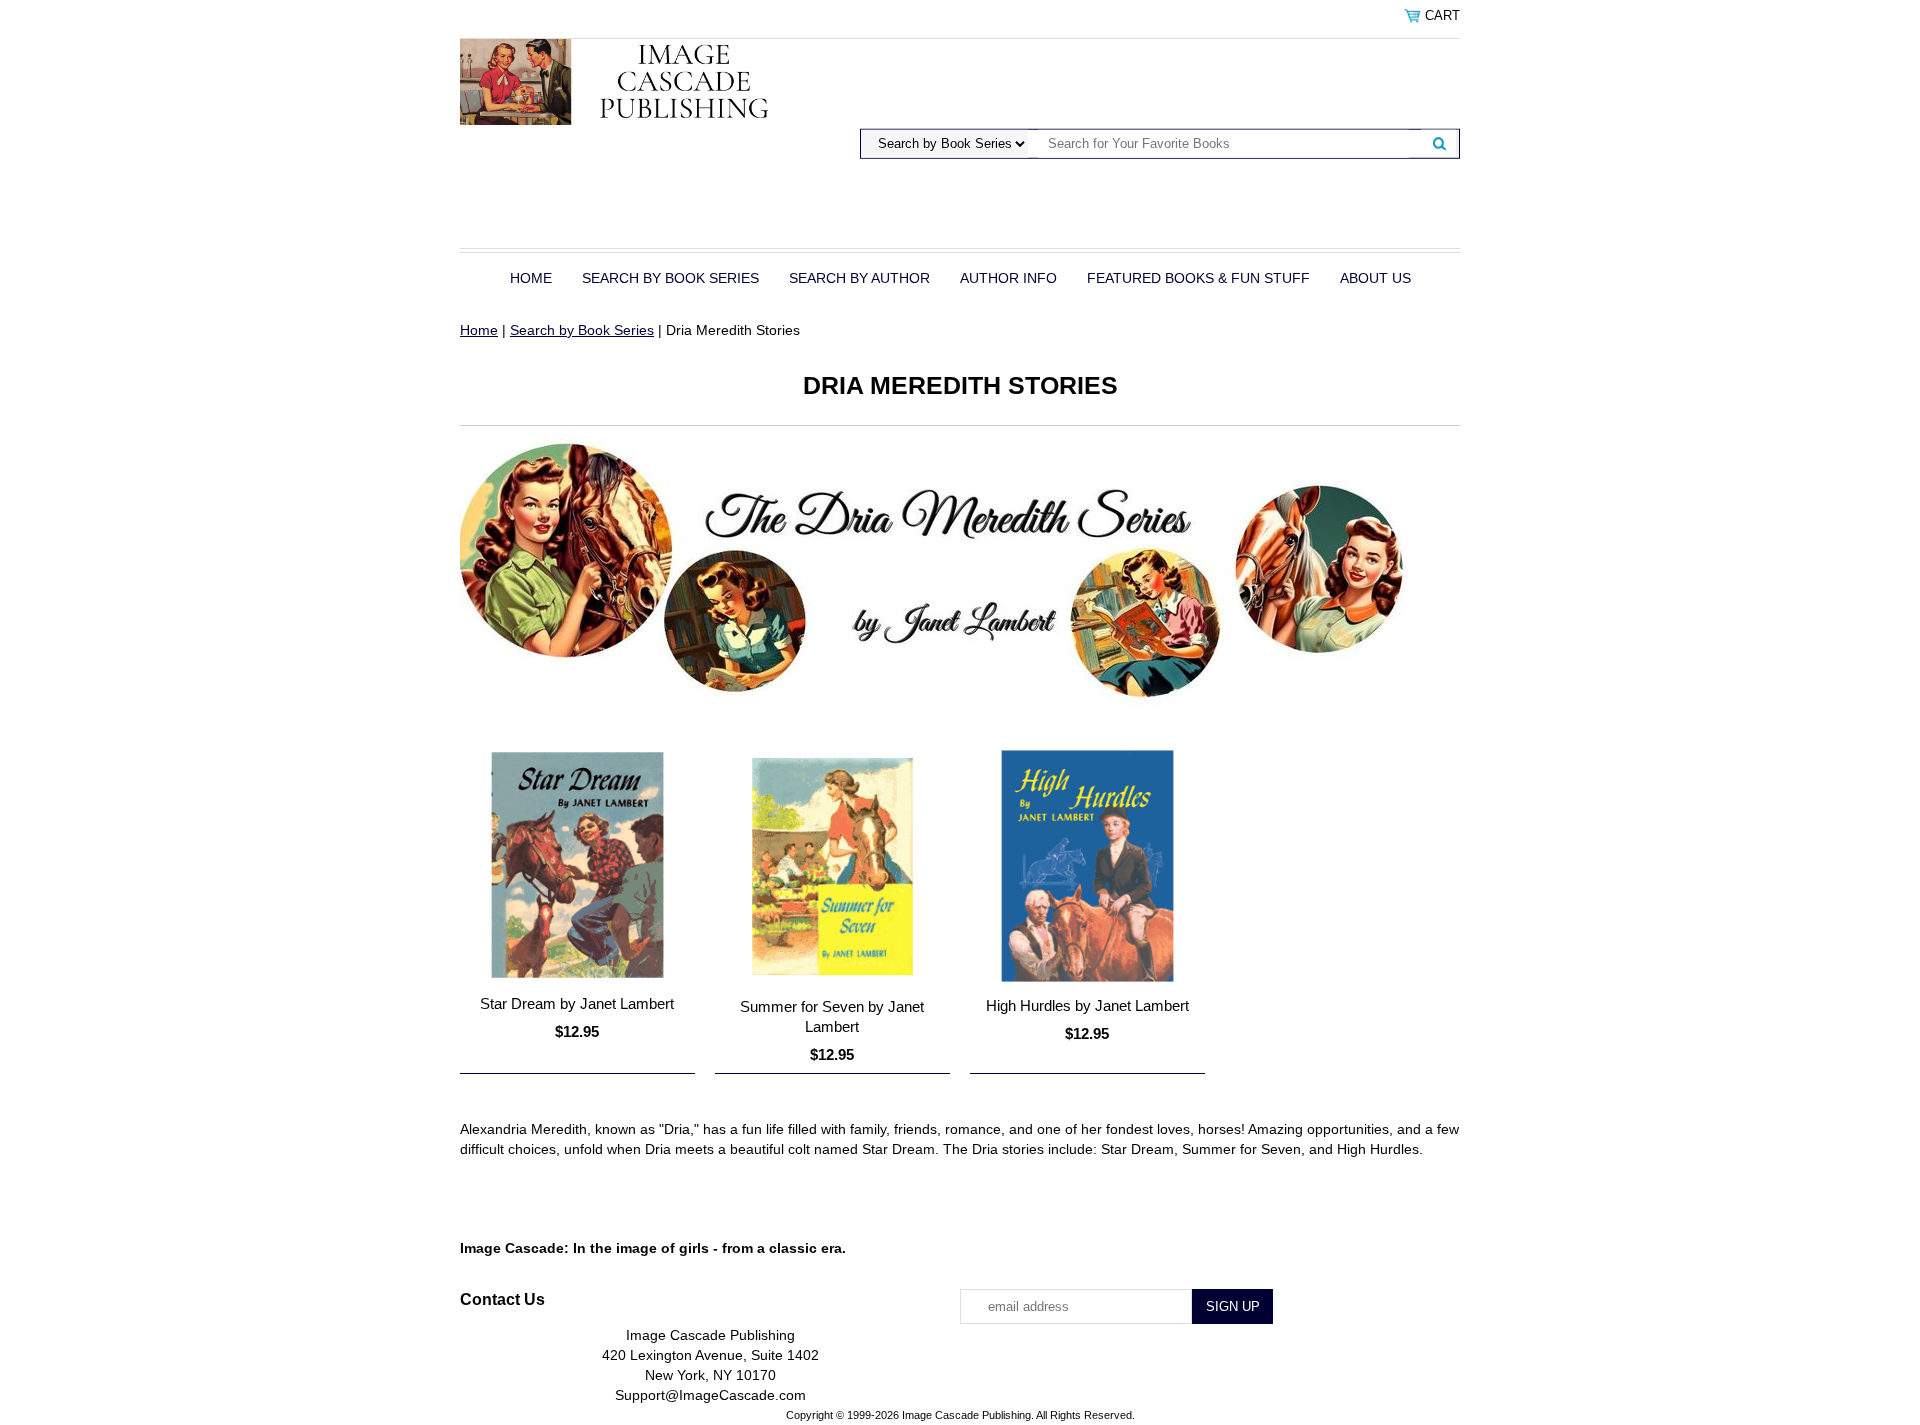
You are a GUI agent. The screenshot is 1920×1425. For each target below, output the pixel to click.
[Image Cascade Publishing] (632, 81)
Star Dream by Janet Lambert (577, 1003)
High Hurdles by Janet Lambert (1087, 1005)
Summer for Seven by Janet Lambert (832, 1016)
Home (531, 278)
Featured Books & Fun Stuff (1198, 278)
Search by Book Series (670, 278)
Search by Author (859, 278)
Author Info (1008, 278)
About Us (1375, 278)
